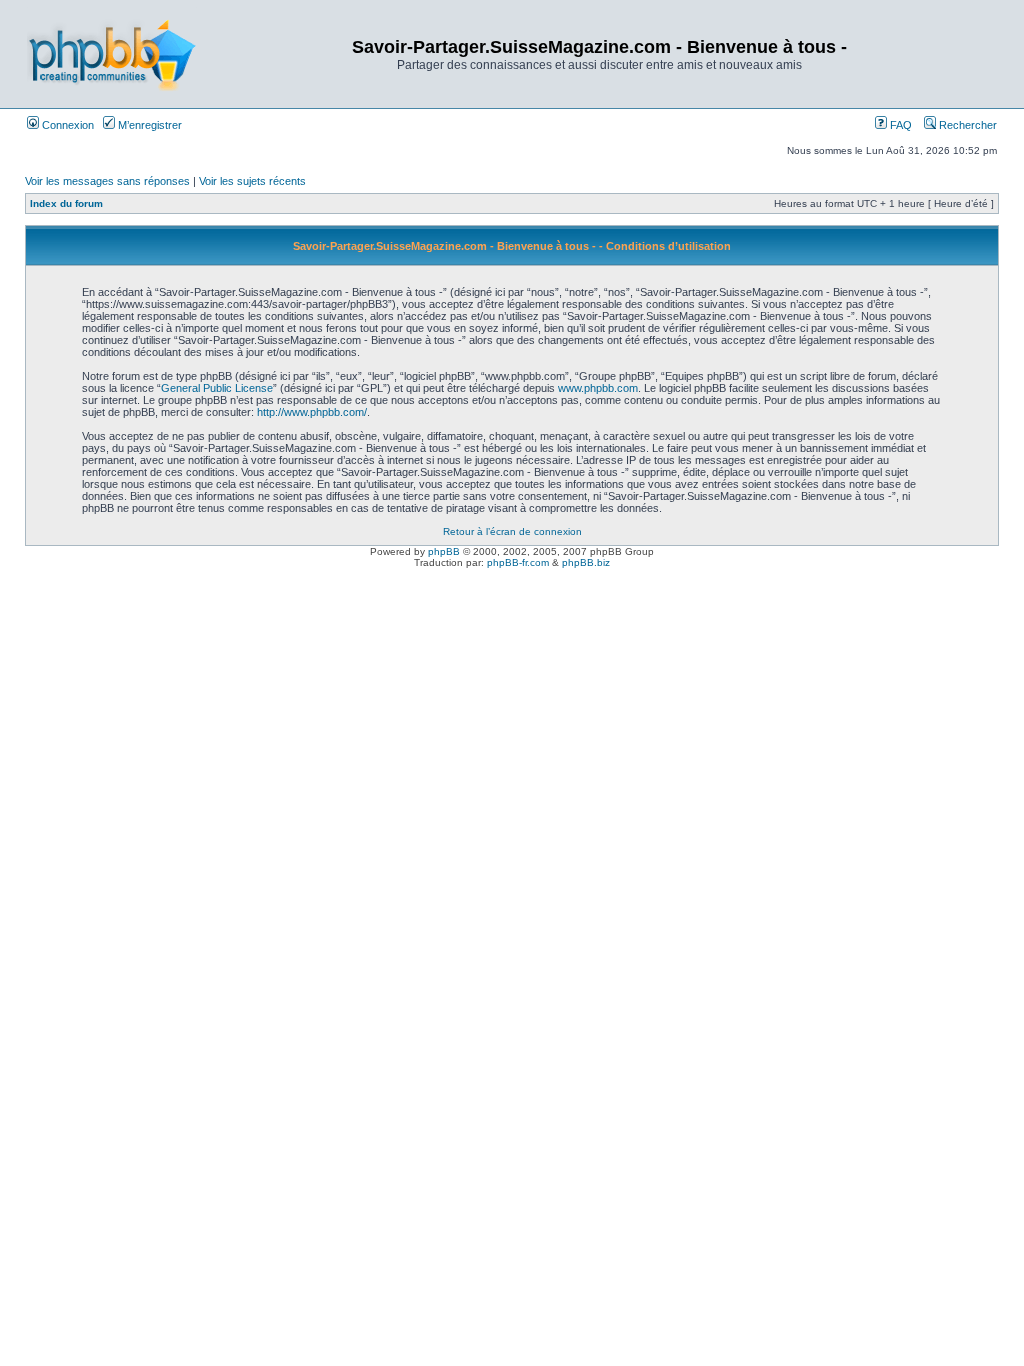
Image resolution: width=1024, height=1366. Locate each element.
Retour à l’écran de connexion (512, 531)
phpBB (444, 551)
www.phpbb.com (598, 388)
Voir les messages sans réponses (107, 181)
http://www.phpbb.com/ (312, 412)
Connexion (66, 125)
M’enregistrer (148, 125)
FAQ (899, 125)
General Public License (217, 388)
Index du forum (66, 203)
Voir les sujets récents (252, 181)
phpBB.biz (586, 562)
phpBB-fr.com (518, 562)
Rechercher (966, 125)
